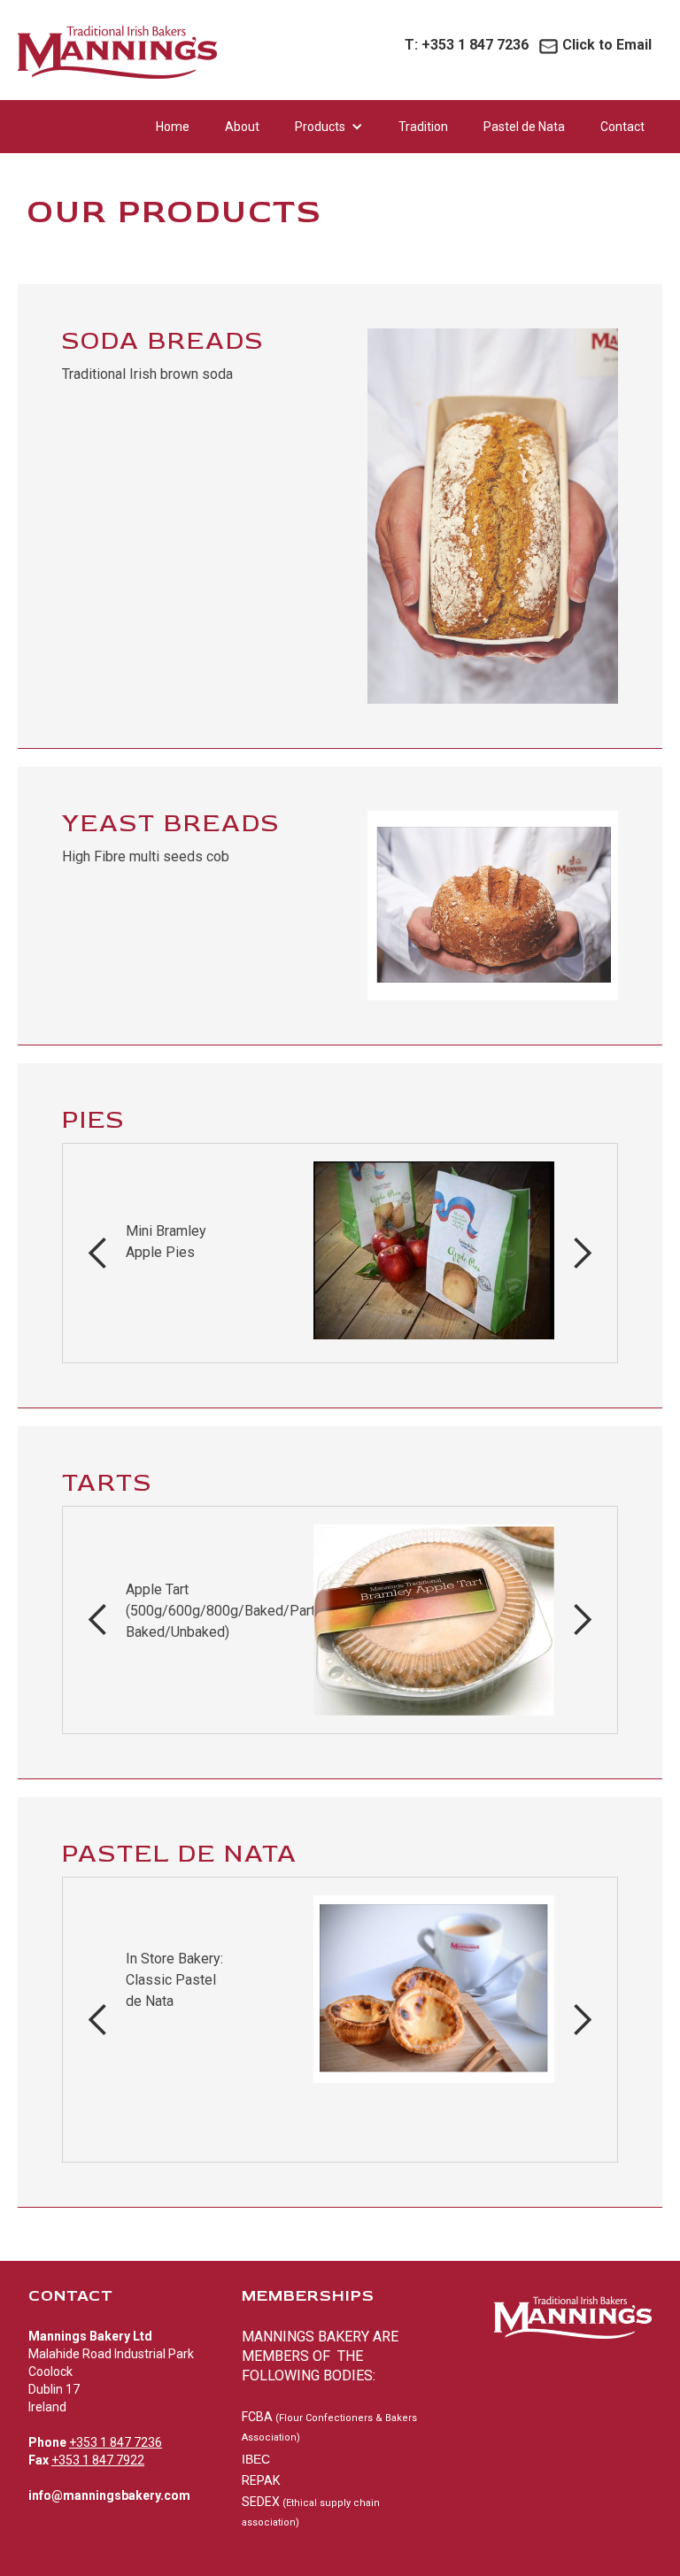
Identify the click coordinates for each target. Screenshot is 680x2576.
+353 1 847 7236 (467, 45)
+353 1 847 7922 (98, 2460)
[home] (117, 56)
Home (173, 127)
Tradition (423, 127)
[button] (329, 127)
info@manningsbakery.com (109, 2495)
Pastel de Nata (524, 127)
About (242, 127)
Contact (622, 127)
